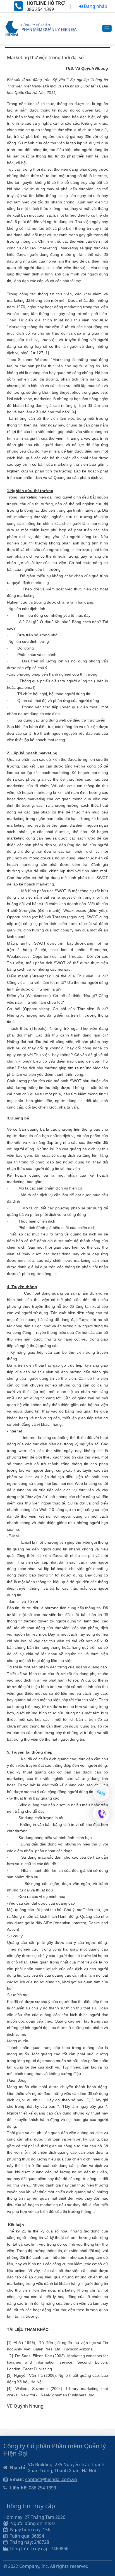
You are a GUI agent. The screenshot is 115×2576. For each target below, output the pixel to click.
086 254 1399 (42, 2488)
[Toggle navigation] (107, 28)
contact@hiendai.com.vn (51, 2479)
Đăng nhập (95, 6)
